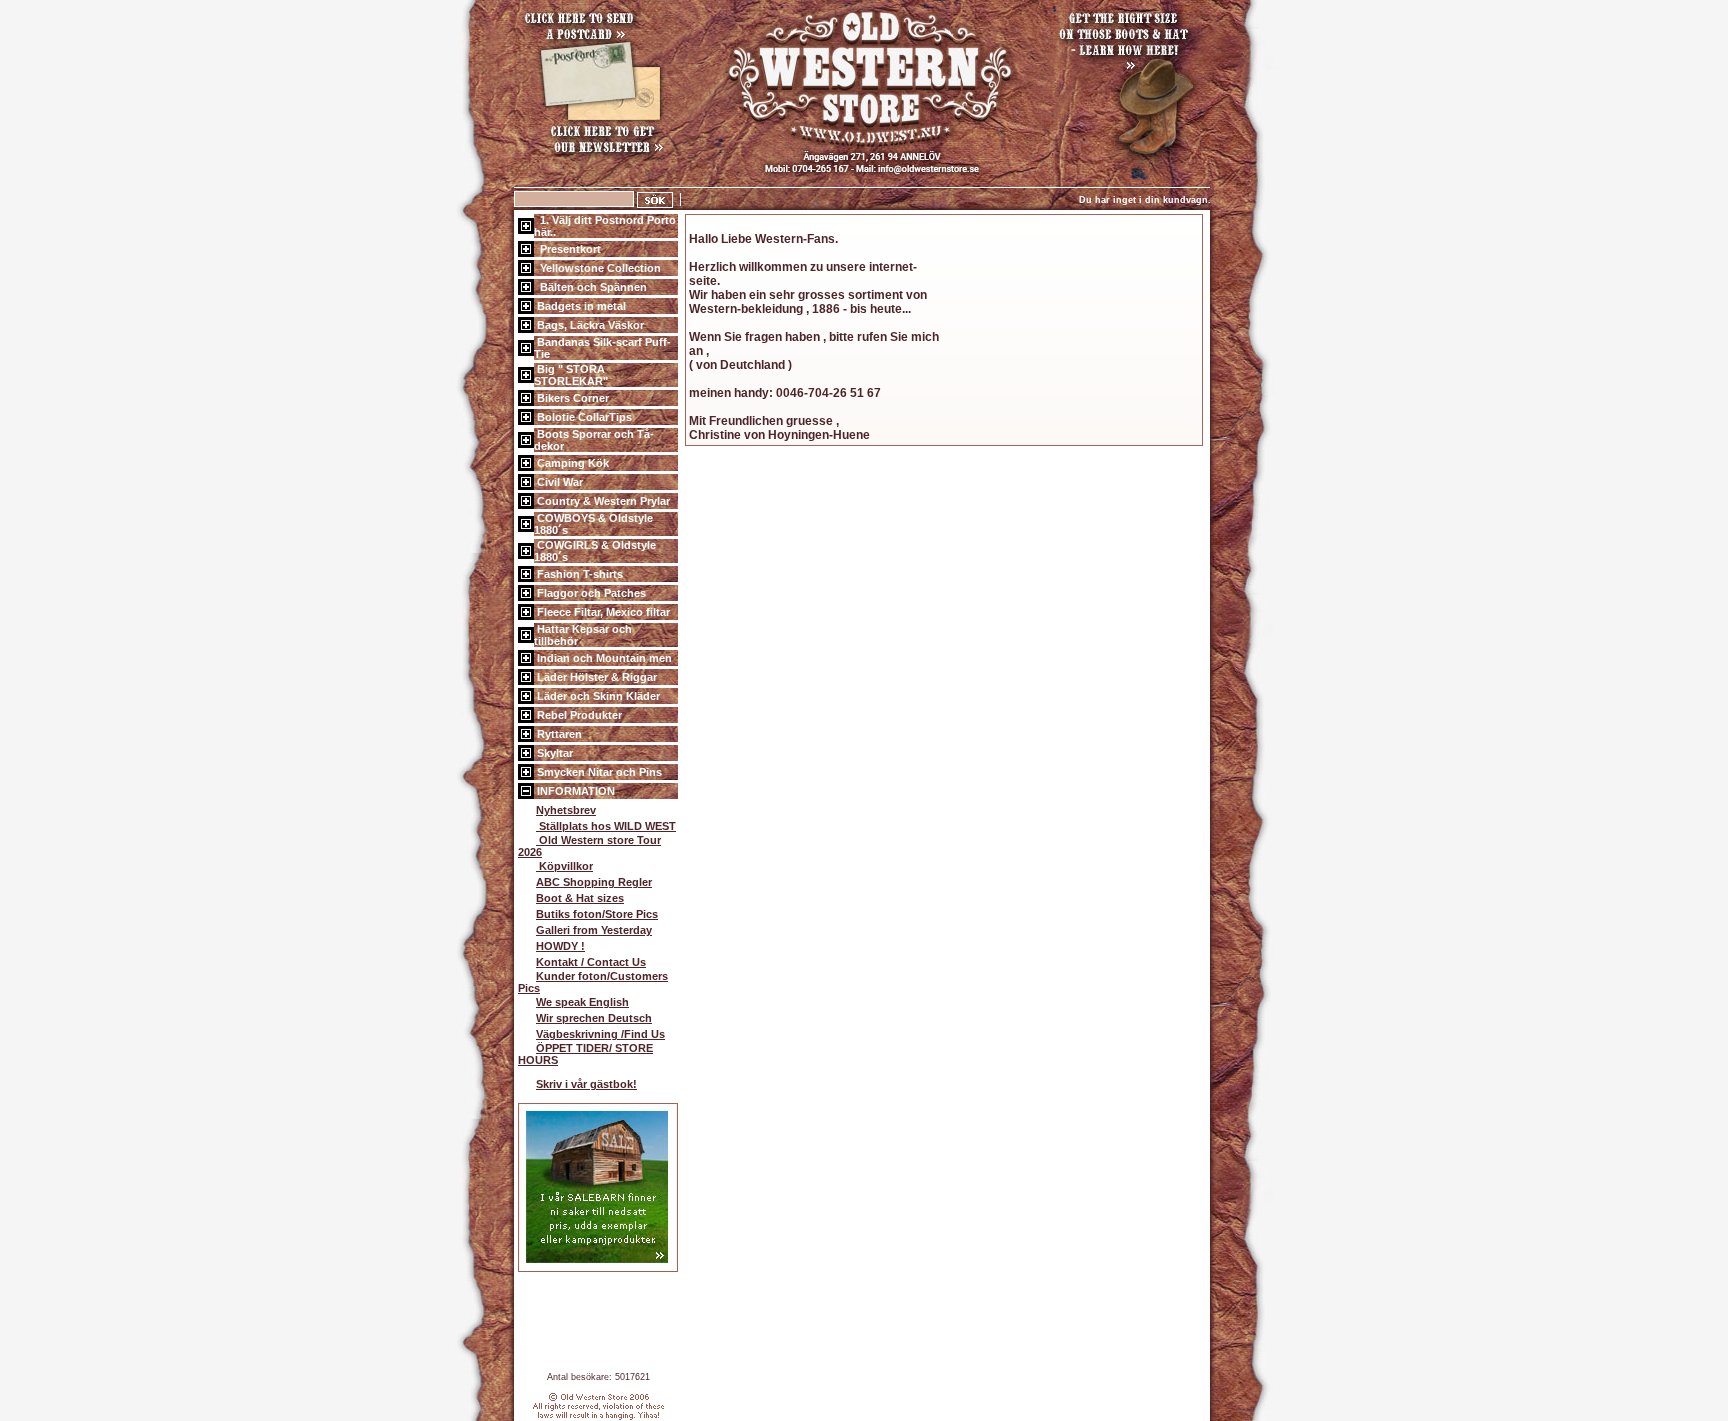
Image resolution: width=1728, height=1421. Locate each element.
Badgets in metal (580, 306)
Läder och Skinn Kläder (597, 696)
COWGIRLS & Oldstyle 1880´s (595, 551)
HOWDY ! (560, 946)
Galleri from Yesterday (594, 930)
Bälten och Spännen (590, 287)
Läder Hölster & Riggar (595, 677)
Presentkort (567, 249)
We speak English (582, 1002)
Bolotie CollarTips (583, 417)
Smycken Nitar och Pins (598, 772)
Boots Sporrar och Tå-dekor (594, 440)
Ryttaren (558, 734)
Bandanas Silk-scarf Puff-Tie (602, 348)
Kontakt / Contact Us (591, 962)
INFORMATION (574, 791)
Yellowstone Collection (597, 268)
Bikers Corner (571, 398)
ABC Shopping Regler (594, 882)
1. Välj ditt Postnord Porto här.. (605, 226)
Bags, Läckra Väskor (589, 325)
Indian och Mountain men (603, 658)
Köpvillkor (564, 866)
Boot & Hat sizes (580, 898)
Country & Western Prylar (602, 501)
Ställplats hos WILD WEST (606, 826)
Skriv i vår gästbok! (586, 1084)
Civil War (558, 482)
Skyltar (553, 753)
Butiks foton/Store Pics (597, 914)
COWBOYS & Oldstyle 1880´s (593, 524)
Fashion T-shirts (578, 574)
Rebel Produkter (578, 715)
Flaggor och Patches (590, 593)
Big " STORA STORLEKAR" (571, 375)
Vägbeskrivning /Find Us (600, 1034)
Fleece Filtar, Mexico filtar (602, 612)
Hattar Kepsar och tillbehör (583, 635)
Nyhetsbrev (566, 810)
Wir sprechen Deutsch (594, 1018)
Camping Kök (571, 463)
